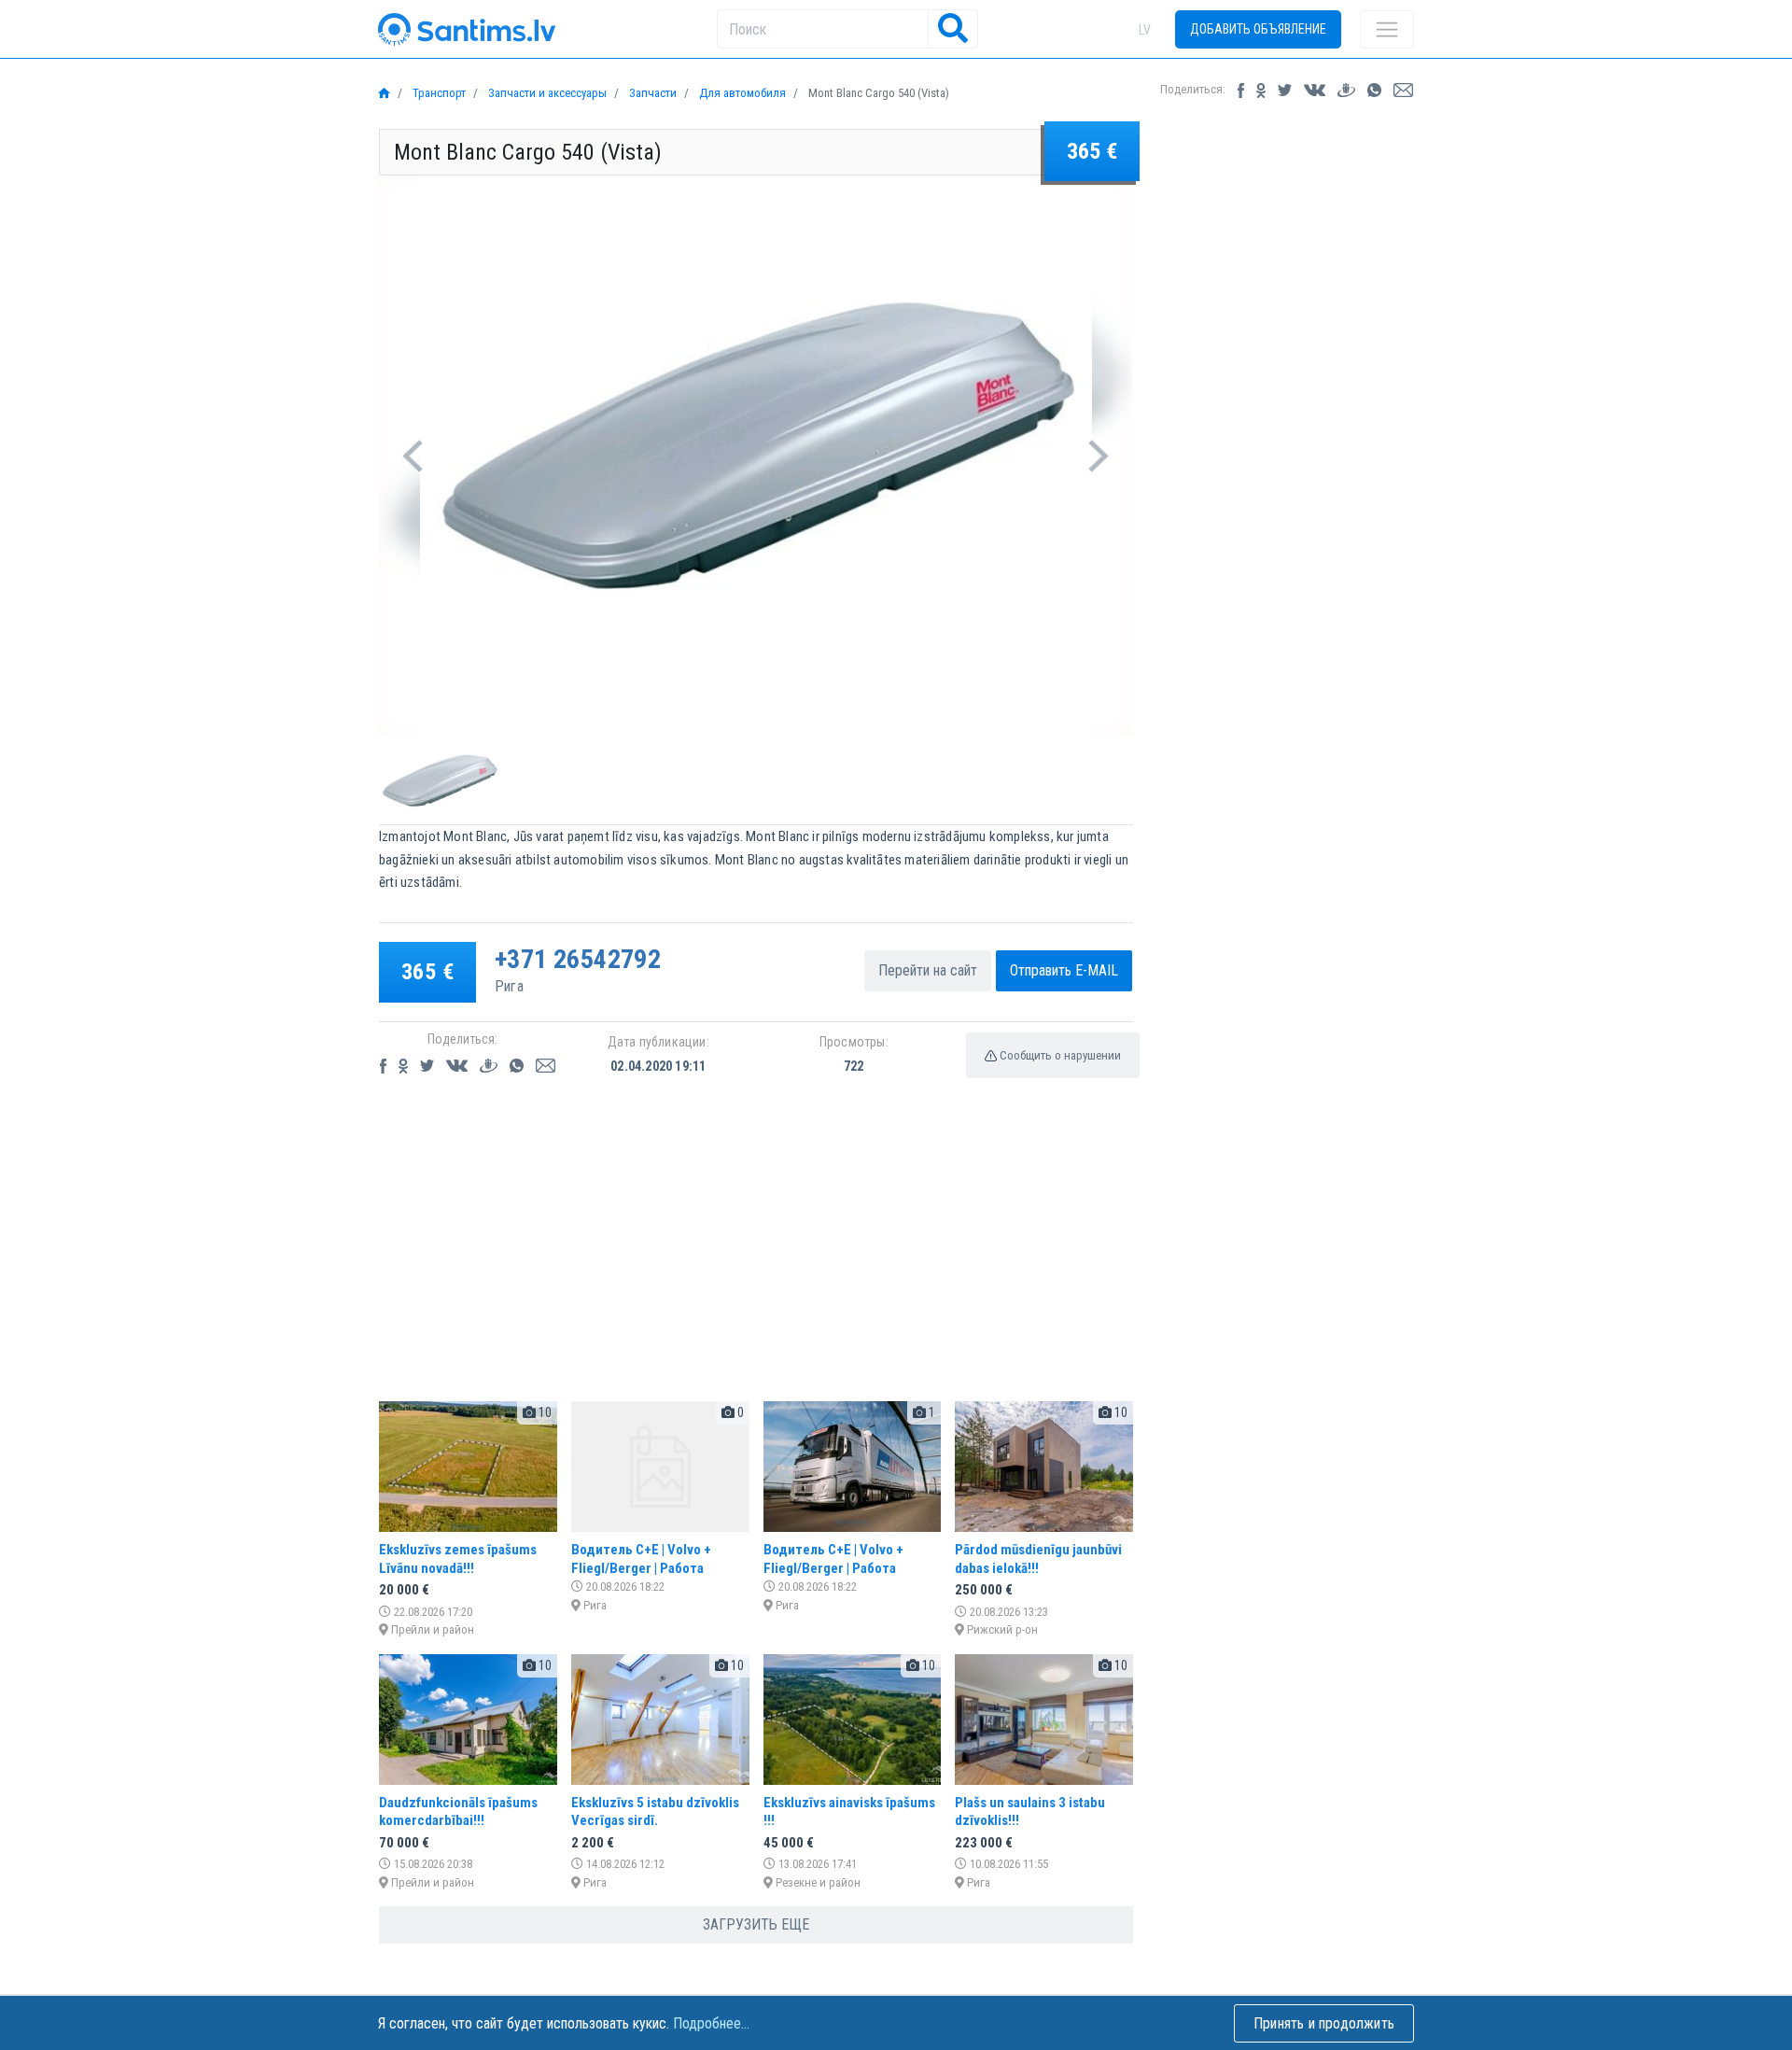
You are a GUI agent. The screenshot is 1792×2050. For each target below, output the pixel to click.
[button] (413, 456)
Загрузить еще (756, 1924)
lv (1145, 30)
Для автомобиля (741, 93)
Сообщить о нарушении (1059, 1055)
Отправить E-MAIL (1064, 970)
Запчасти (651, 93)
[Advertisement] (756, 1256)
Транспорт (438, 93)
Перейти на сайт (928, 970)
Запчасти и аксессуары (546, 93)
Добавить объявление (1258, 29)
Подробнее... (711, 2023)
